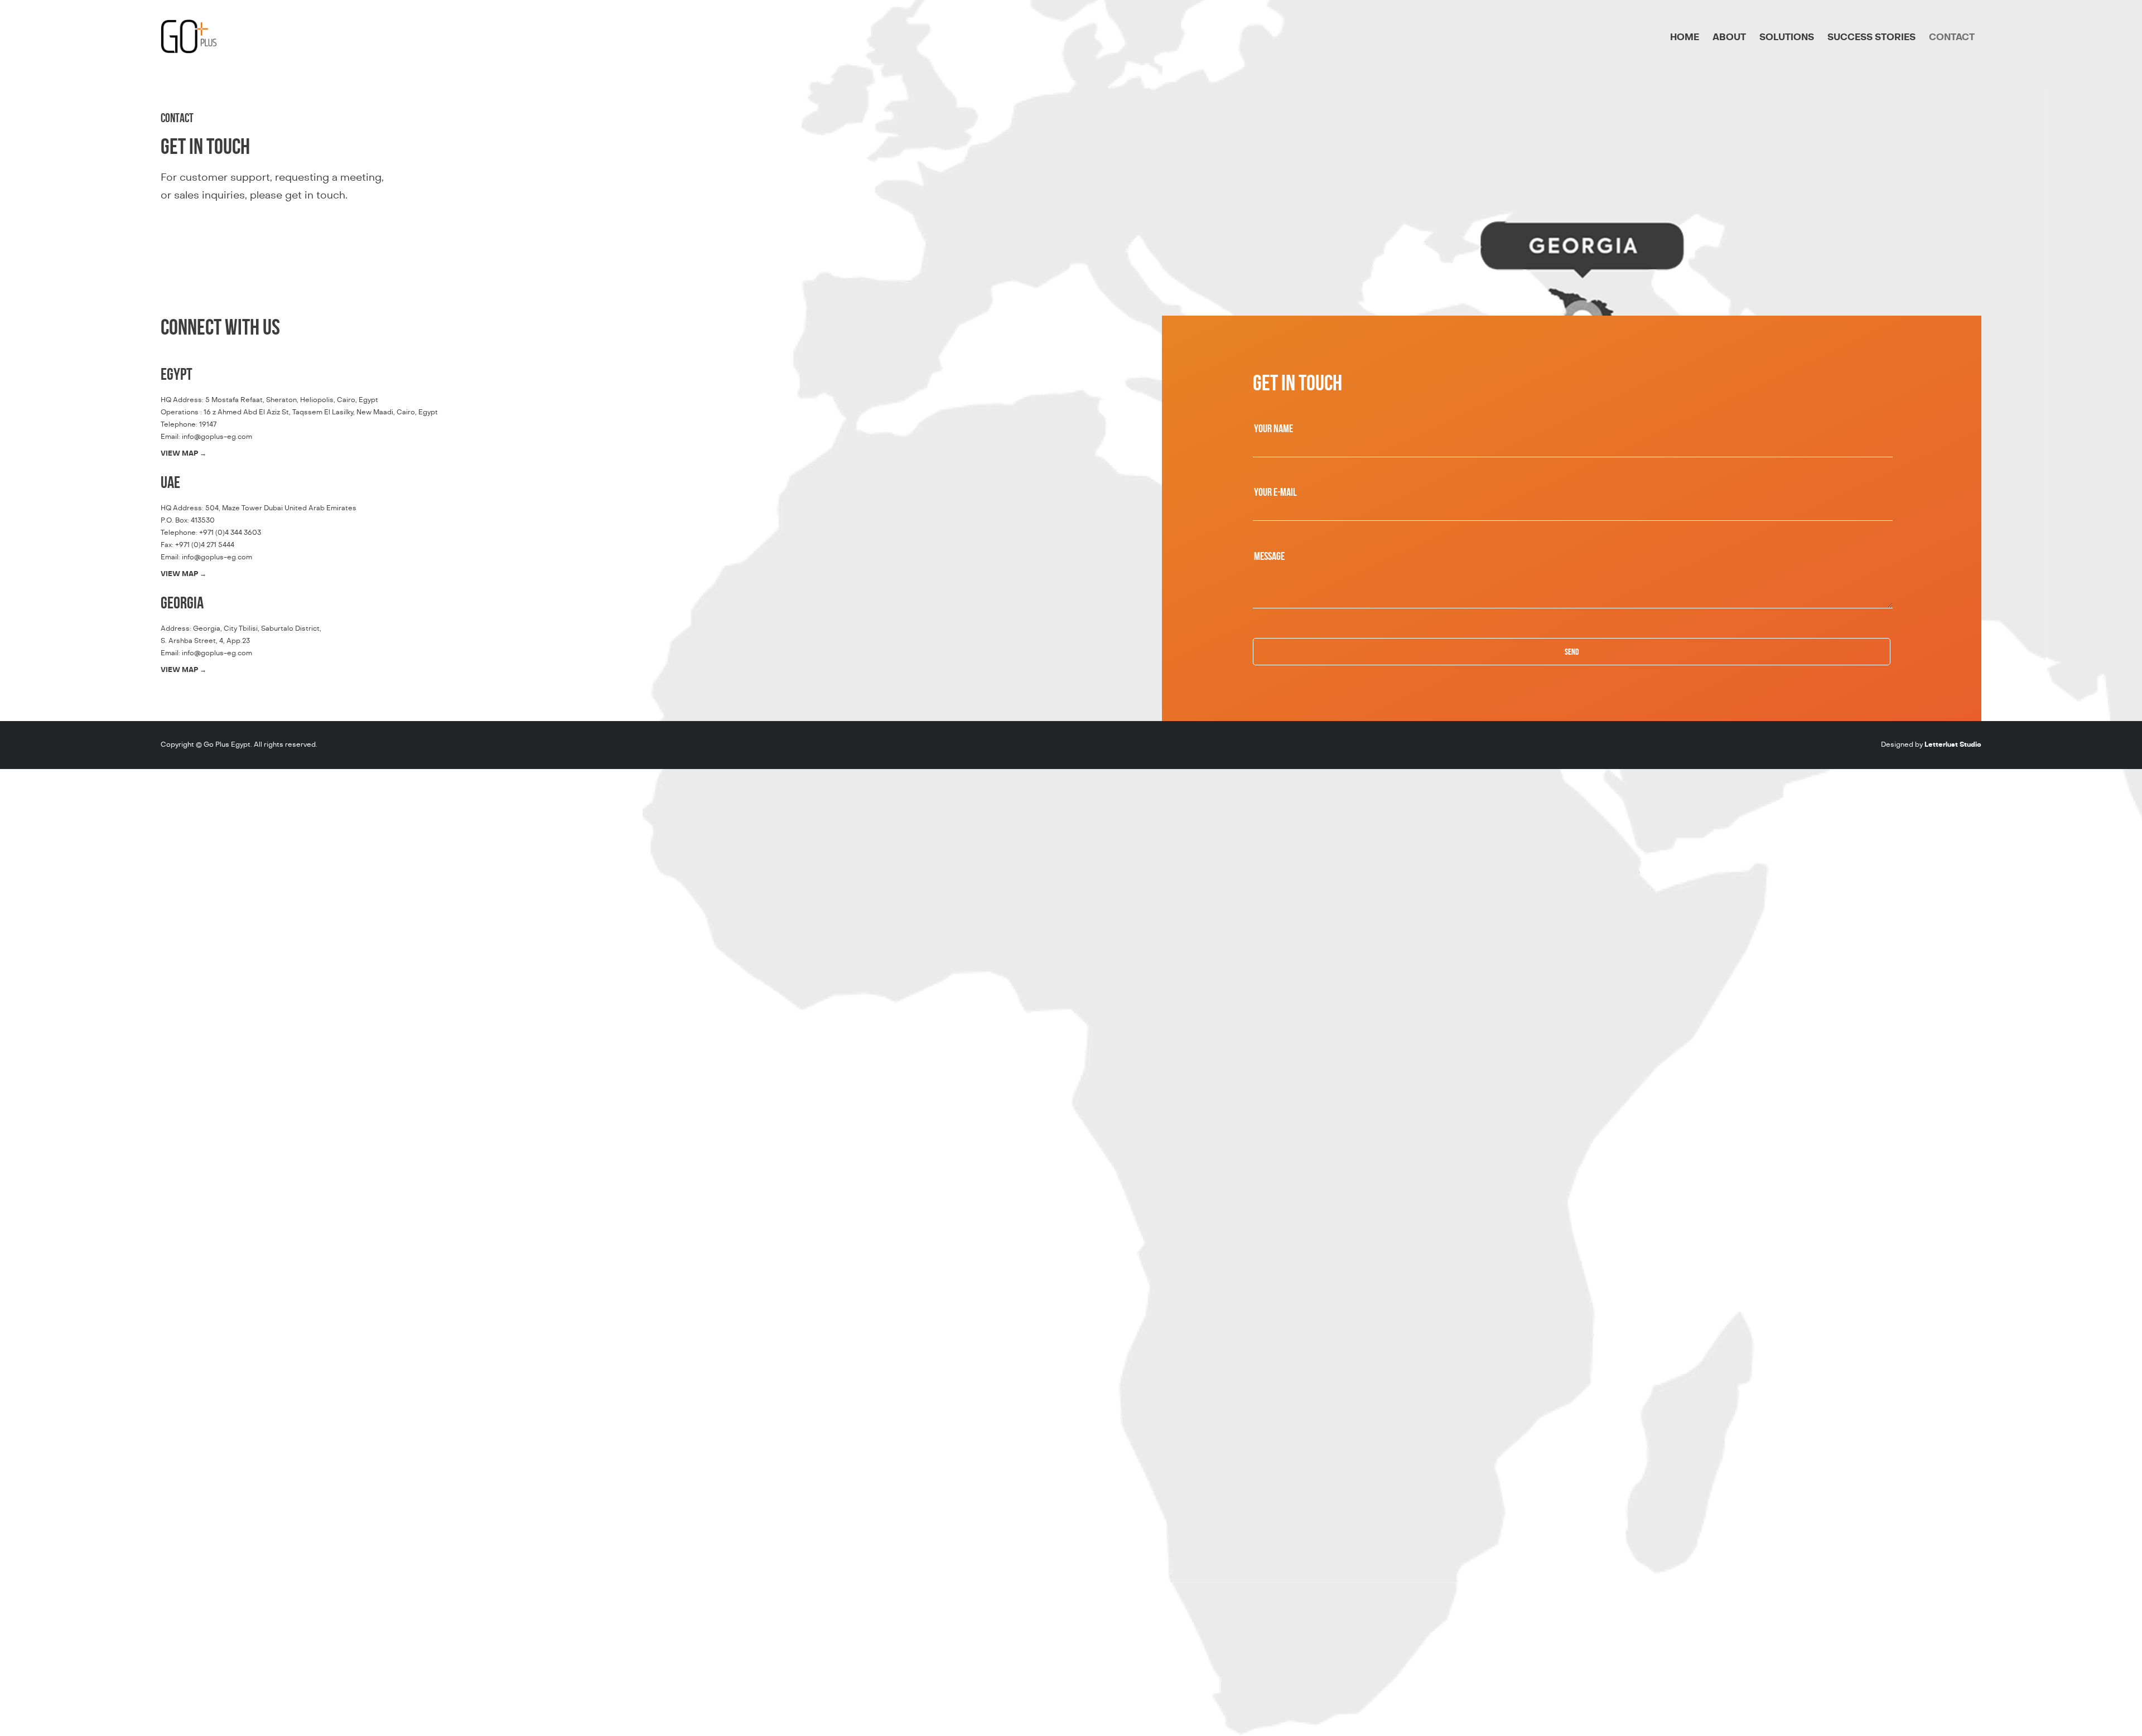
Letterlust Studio (1953, 744)
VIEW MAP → (184, 453)
